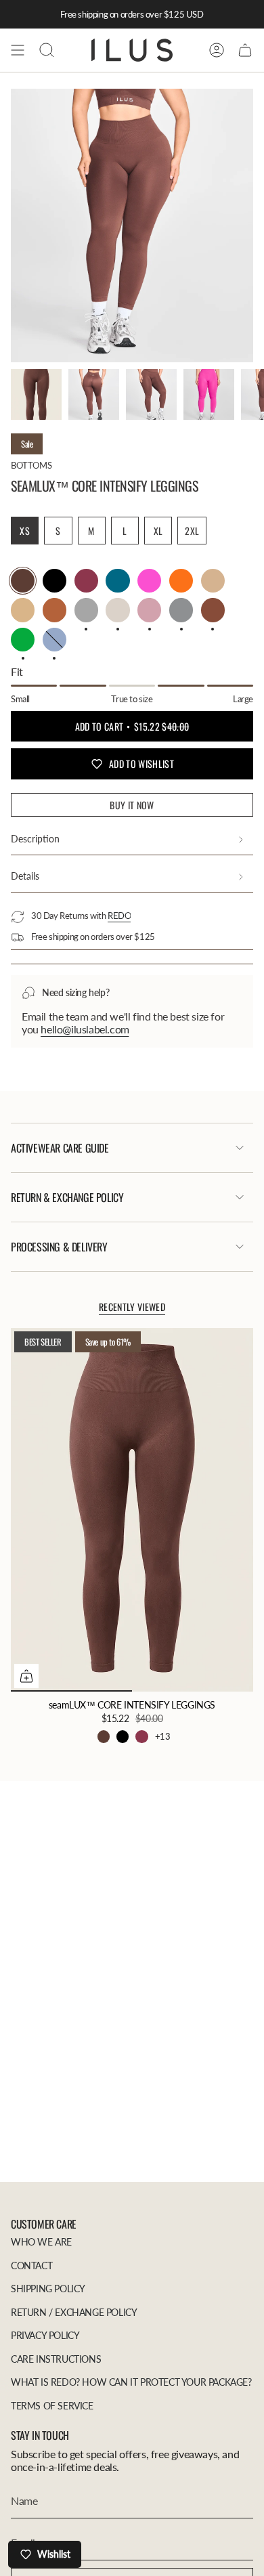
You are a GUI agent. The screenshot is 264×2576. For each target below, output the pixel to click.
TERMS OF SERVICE (52, 2406)
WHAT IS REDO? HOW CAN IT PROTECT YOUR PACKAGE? (131, 2382)
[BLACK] (123, 1736)
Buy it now (132, 805)
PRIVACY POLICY (45, 2335)
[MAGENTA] (141, 1736)
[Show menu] (18, 50)
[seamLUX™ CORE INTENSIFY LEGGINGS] (132, 1510)
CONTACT (31, 2266)
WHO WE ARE (41, 2242)
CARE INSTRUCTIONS (56, 2359)
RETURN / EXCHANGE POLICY (74, 2312)
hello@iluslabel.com (85, 1029)
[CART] (245, 50)
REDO (119, 916)
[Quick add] (26, 1676)
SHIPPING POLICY (48, 2289)
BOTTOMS (31, 465)
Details (25, 876)
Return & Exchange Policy (67, 1197)
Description (35, 839)
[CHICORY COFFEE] (104, 1736)
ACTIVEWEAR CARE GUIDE (60, 1148)
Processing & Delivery (59, 1247)
